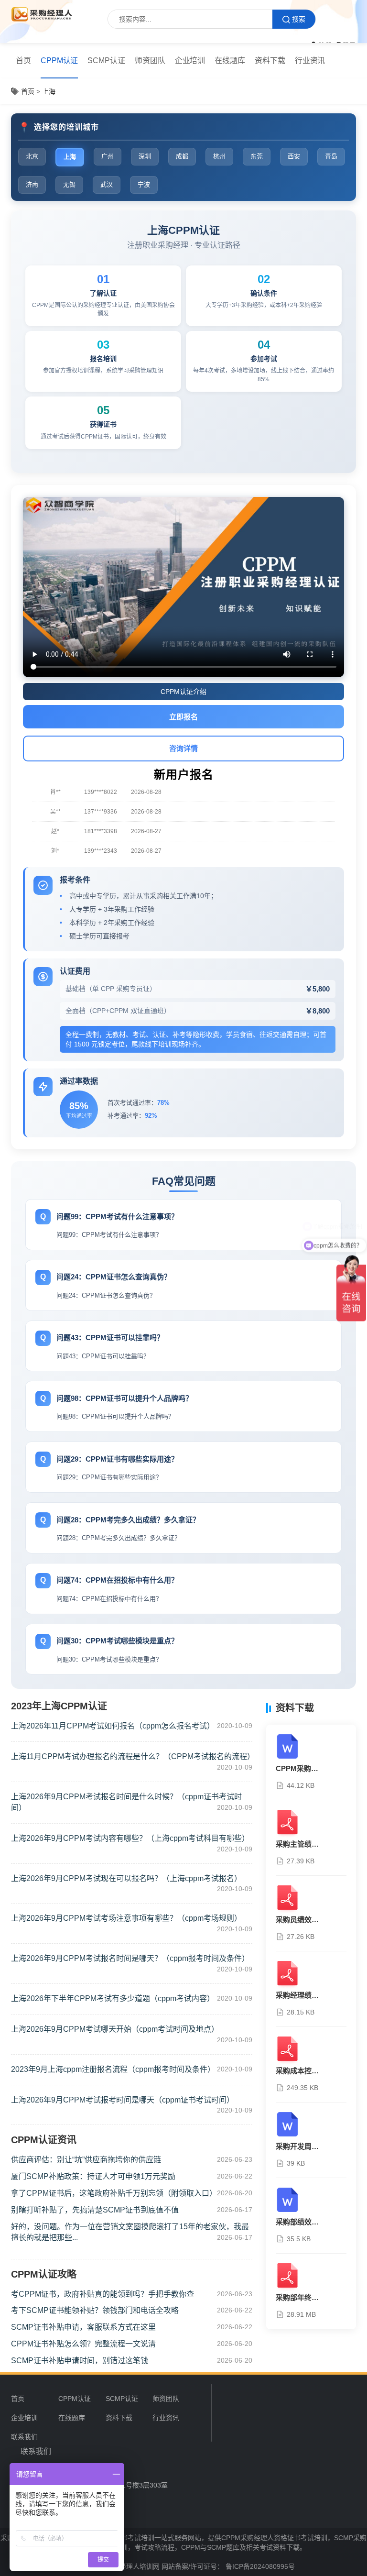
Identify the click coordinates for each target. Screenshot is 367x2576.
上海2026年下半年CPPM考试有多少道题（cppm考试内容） (113, 1998)
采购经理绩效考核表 (308, 1995)
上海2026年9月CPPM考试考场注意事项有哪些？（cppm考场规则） (126, 1918)
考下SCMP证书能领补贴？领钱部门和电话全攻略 (95, 2310)
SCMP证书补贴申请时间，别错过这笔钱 (80, 2361)
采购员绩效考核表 (304, 1920)
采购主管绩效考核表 (308, 1844)
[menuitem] (23, 61)
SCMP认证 (106, 61)
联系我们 (24, 2437)
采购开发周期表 (301, 2146)
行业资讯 (310, 61)
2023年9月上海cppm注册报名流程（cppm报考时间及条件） (113, 2069)
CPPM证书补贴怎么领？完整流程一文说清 (83, 2344)
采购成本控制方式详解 (312, 2071)
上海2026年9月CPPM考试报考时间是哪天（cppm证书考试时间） (123, 2100)
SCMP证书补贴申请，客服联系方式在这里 (83, 2327)
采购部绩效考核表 (304, 2222)
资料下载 (270, 61)
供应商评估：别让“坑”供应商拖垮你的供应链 (86, 2160)
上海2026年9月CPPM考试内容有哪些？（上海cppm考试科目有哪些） (130, 1838)
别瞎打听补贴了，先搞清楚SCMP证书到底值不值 (95, 2210)
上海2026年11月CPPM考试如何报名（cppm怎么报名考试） (113, 1726)
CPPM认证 (59, 61)
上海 (49, 91)
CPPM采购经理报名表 (311, 1768)
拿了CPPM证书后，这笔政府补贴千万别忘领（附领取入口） (114, 2193)
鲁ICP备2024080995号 (259, 2566)
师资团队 (150, 61)
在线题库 (230, 61)
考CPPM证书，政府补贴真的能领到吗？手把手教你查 (103, 2294)
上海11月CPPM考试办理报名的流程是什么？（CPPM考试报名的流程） (133, 1756)
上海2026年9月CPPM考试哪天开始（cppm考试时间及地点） (115, 2029)
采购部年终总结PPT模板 (315, 2297)
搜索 (299, 19)
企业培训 (190, 61)
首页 (23, 61)
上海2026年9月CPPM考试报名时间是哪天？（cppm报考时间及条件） (130, 1958)
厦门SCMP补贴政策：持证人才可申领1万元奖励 (93, 2176)
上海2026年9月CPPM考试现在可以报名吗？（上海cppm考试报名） (126, 1878)
